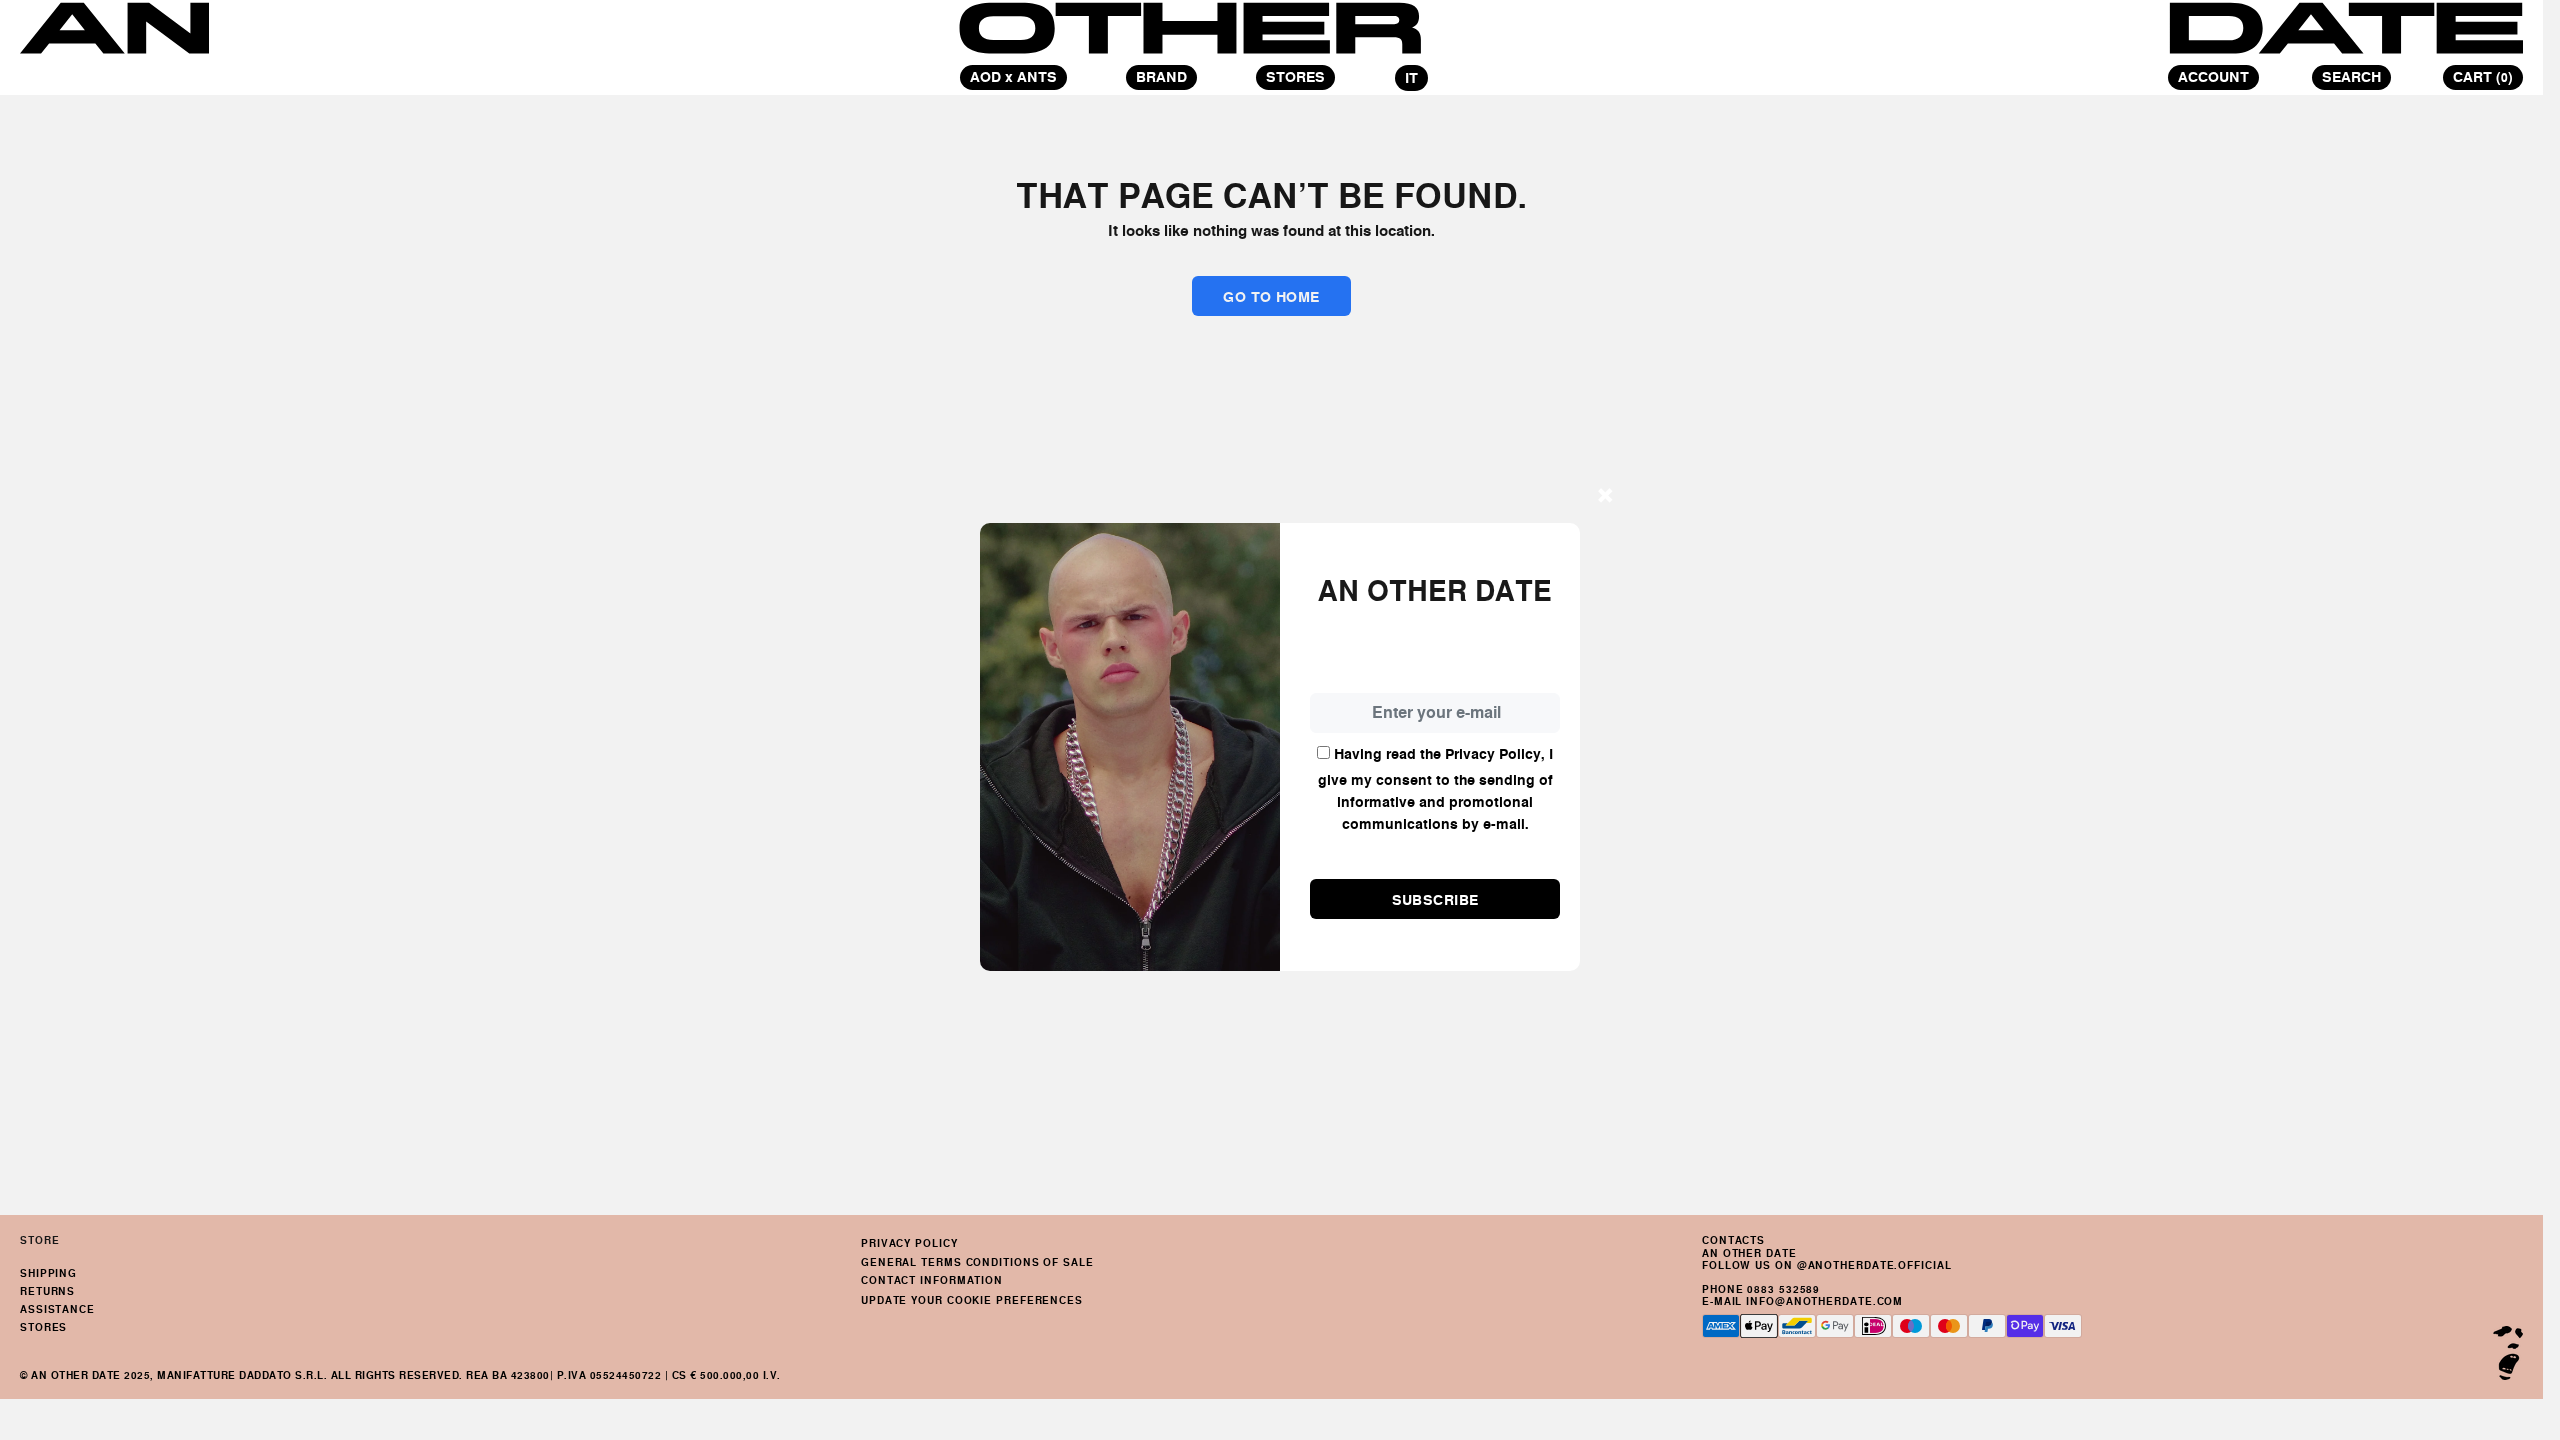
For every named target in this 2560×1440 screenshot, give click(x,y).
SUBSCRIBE (1435, 900)
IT (1411, 78)
